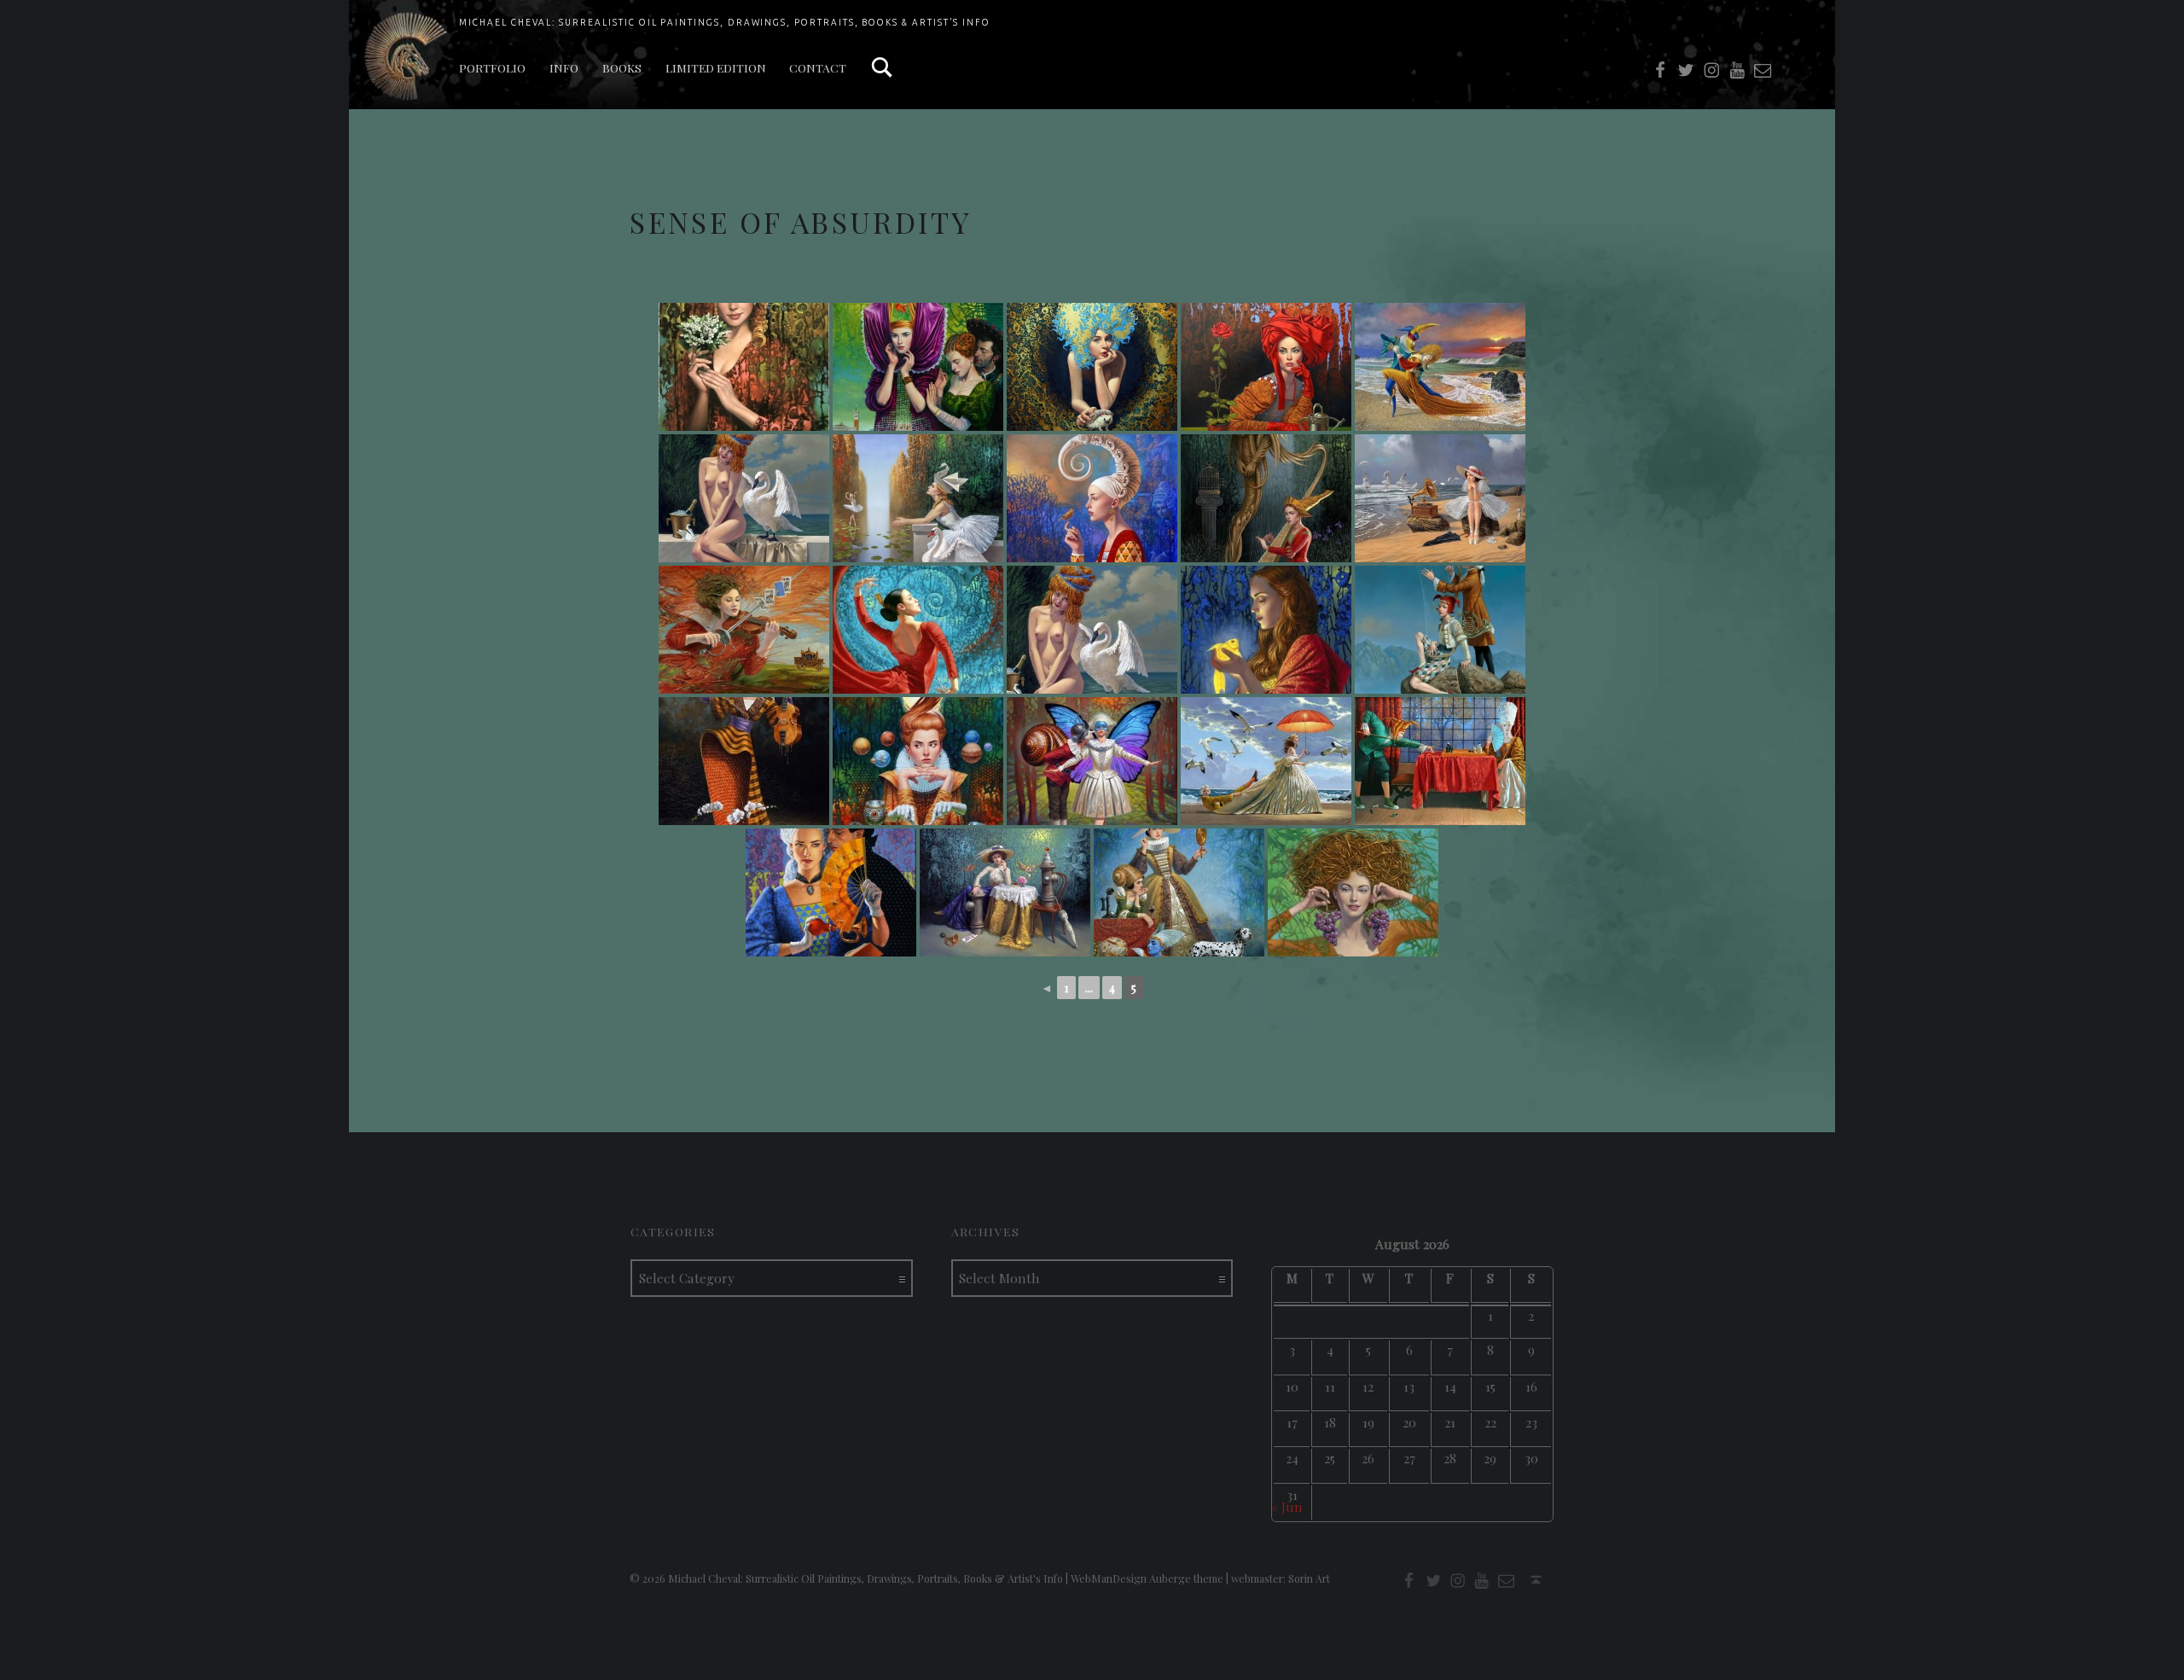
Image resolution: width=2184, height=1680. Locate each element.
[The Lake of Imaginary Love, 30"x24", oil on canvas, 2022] (918, 498)
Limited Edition (716, 67)
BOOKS (622, 67)
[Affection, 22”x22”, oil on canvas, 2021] (744, 367)
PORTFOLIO (492, 67)
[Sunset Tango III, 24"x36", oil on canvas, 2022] (1440, 367)
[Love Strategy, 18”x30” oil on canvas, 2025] (1440, 761)
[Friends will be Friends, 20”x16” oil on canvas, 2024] (918, 761)
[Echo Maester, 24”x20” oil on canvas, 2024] (1440, 630)
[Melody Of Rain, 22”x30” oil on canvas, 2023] (1440, 498)
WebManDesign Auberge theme (1147, 1578)
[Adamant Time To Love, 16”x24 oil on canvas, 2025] (1266, 761)
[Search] (882, 68)
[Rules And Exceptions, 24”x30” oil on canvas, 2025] (1005, 892)
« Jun (1287, 1506)
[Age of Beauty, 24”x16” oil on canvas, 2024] (1353, 892)
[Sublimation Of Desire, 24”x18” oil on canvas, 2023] (1092, 630)
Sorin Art (1309, 1578)
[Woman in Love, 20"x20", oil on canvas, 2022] (1092, 498)
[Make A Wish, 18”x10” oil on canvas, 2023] (1266, 630)
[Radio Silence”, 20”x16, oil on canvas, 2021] (918, 367)
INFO (564, 67)
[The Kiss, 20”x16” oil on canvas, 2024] (1092, 761)
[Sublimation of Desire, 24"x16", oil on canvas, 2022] (744, 498)
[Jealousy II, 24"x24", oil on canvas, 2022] (1266, 367)
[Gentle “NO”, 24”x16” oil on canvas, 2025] (831, 892)
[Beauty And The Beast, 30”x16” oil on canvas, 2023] (1266, 498)
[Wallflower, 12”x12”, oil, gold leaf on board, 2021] (1092, 367)
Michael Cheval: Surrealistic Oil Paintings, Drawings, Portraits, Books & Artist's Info (725, 22)
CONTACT (818, 67)
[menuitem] (492, 68)
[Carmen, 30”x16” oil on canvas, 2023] (918, 630)
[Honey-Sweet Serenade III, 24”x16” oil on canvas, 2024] (744, 761)
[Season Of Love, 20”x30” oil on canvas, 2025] (1179, 892)
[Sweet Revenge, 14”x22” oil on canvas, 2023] (744, 630)
